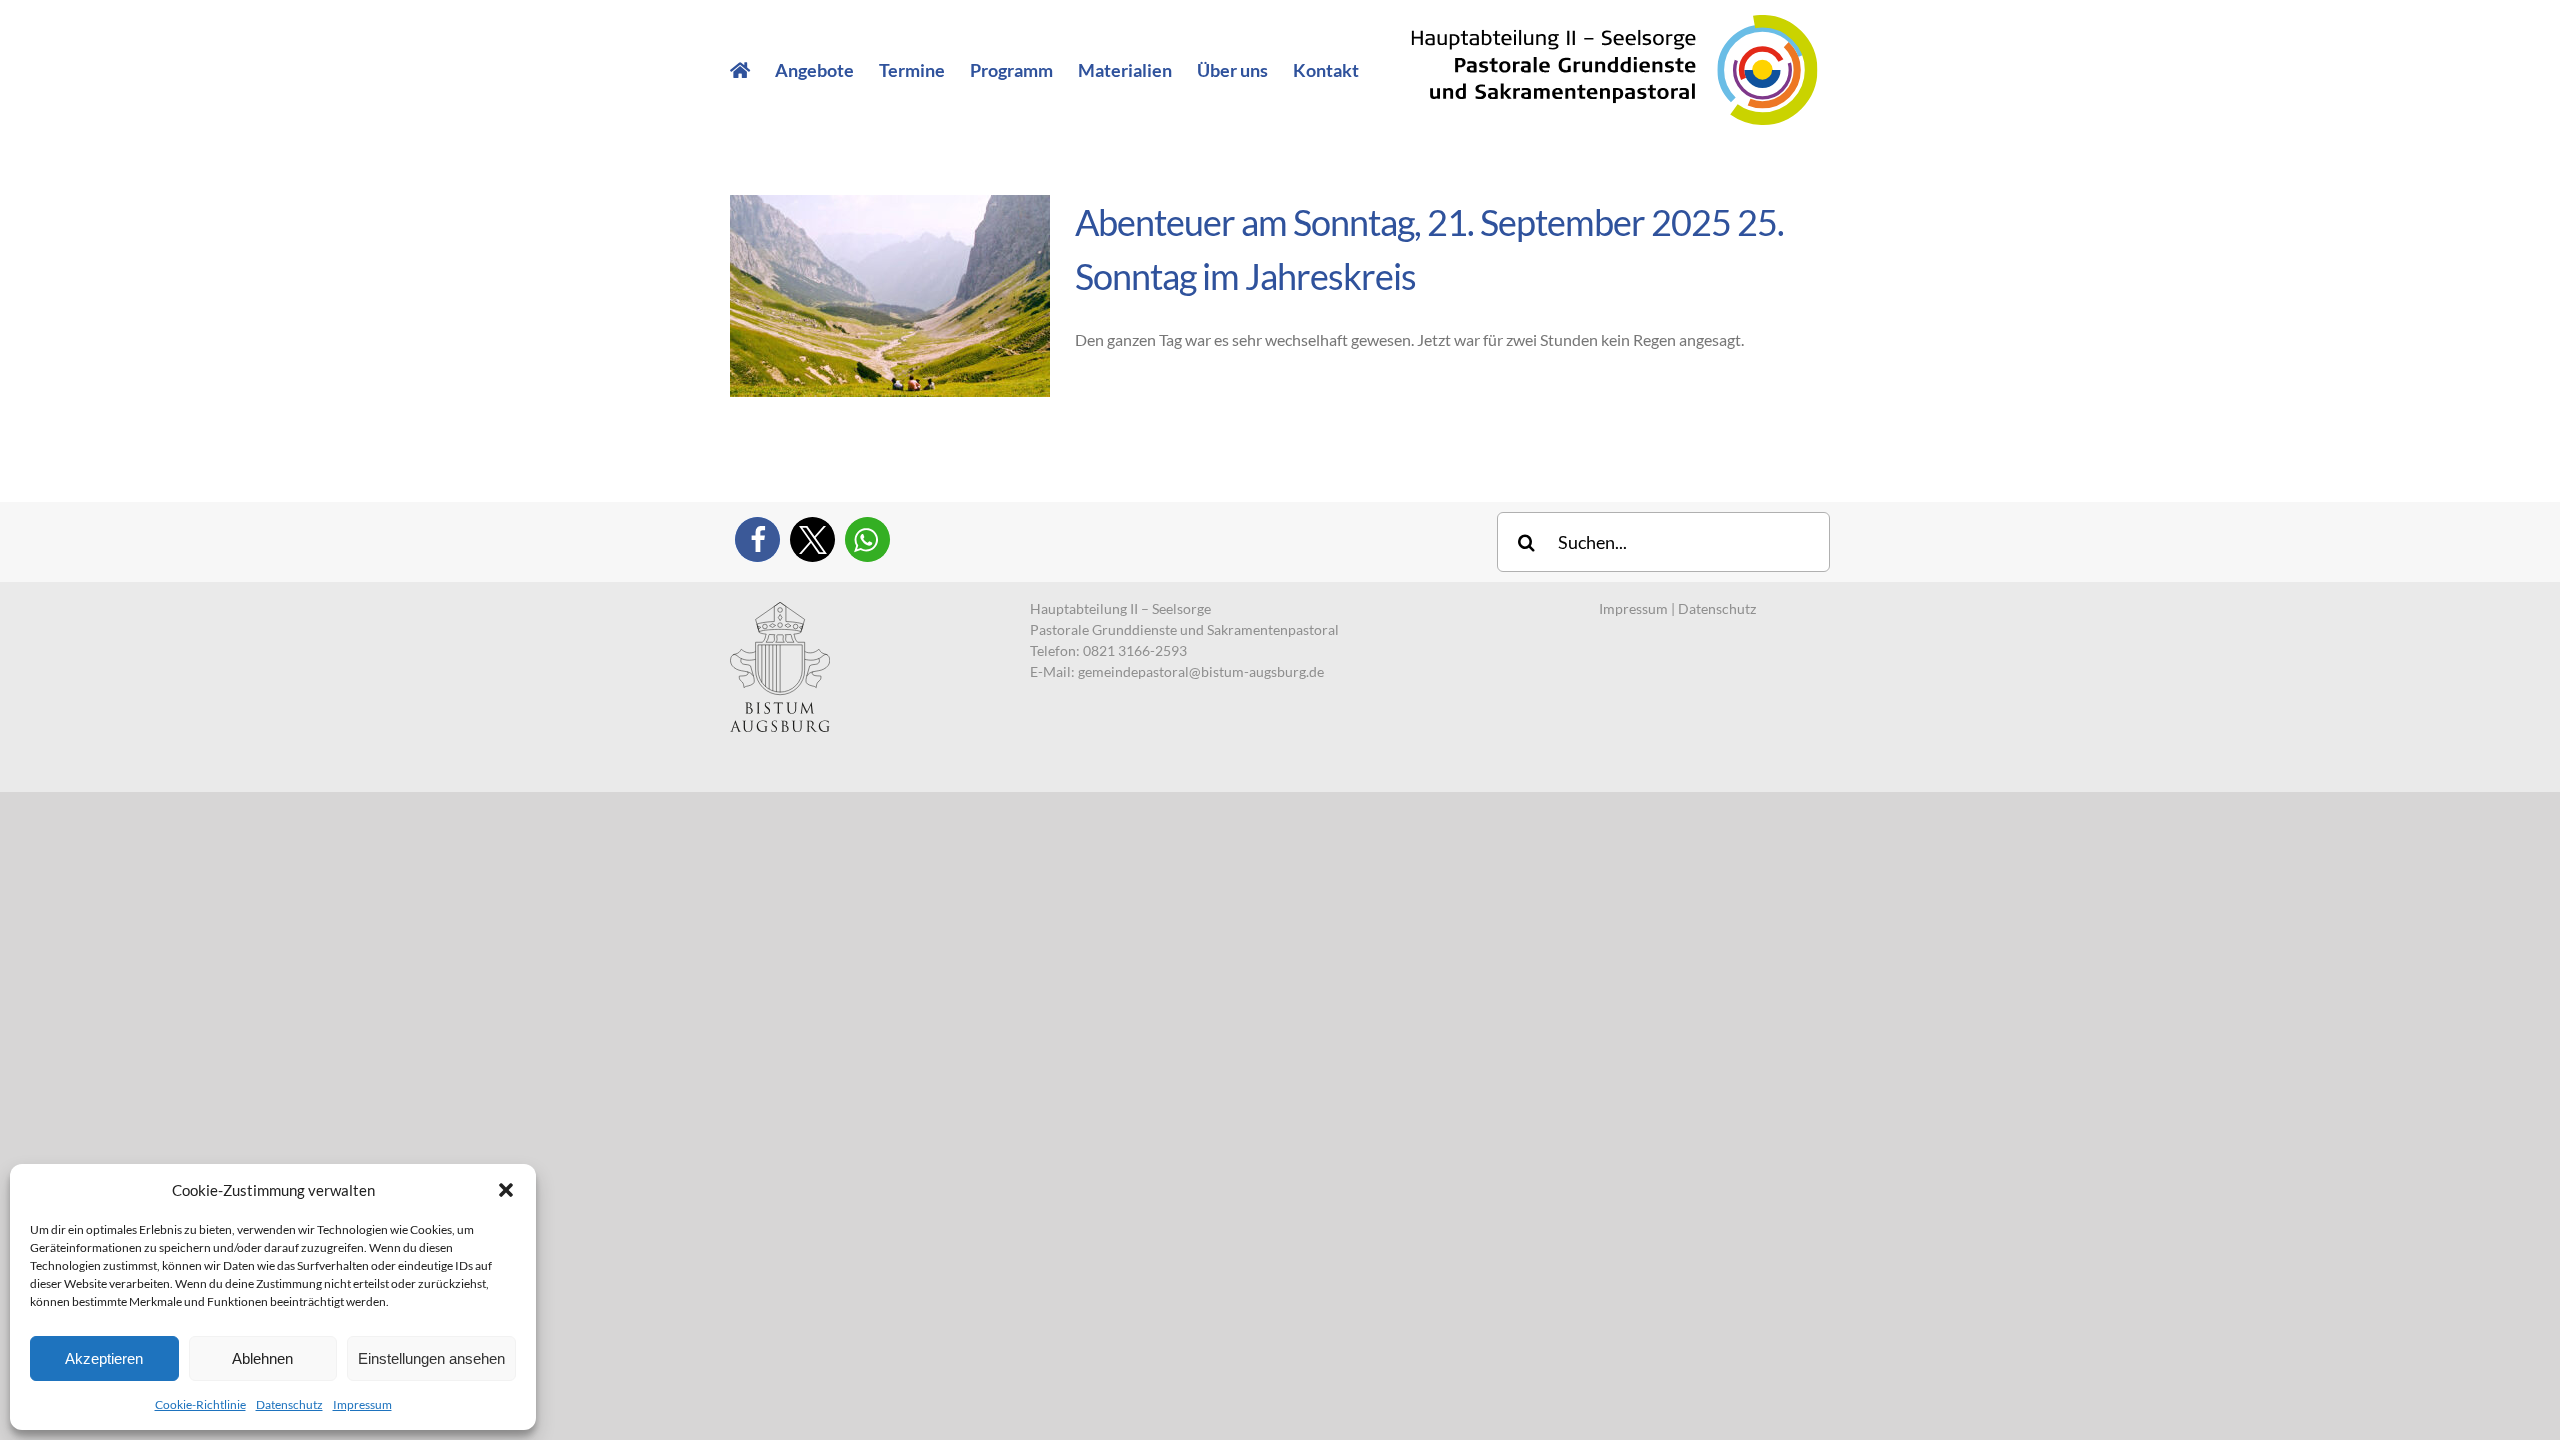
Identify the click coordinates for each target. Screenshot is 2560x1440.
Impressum (362, 1404)
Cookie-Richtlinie (200, 1404)
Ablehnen (262, 1358)
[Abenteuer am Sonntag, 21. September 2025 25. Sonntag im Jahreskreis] (890, 296)
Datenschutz (289, 1404)
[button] (506, 1190)
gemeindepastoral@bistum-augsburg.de (1201, 671)
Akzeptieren (104, 1358)
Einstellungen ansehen (431, 1358)
